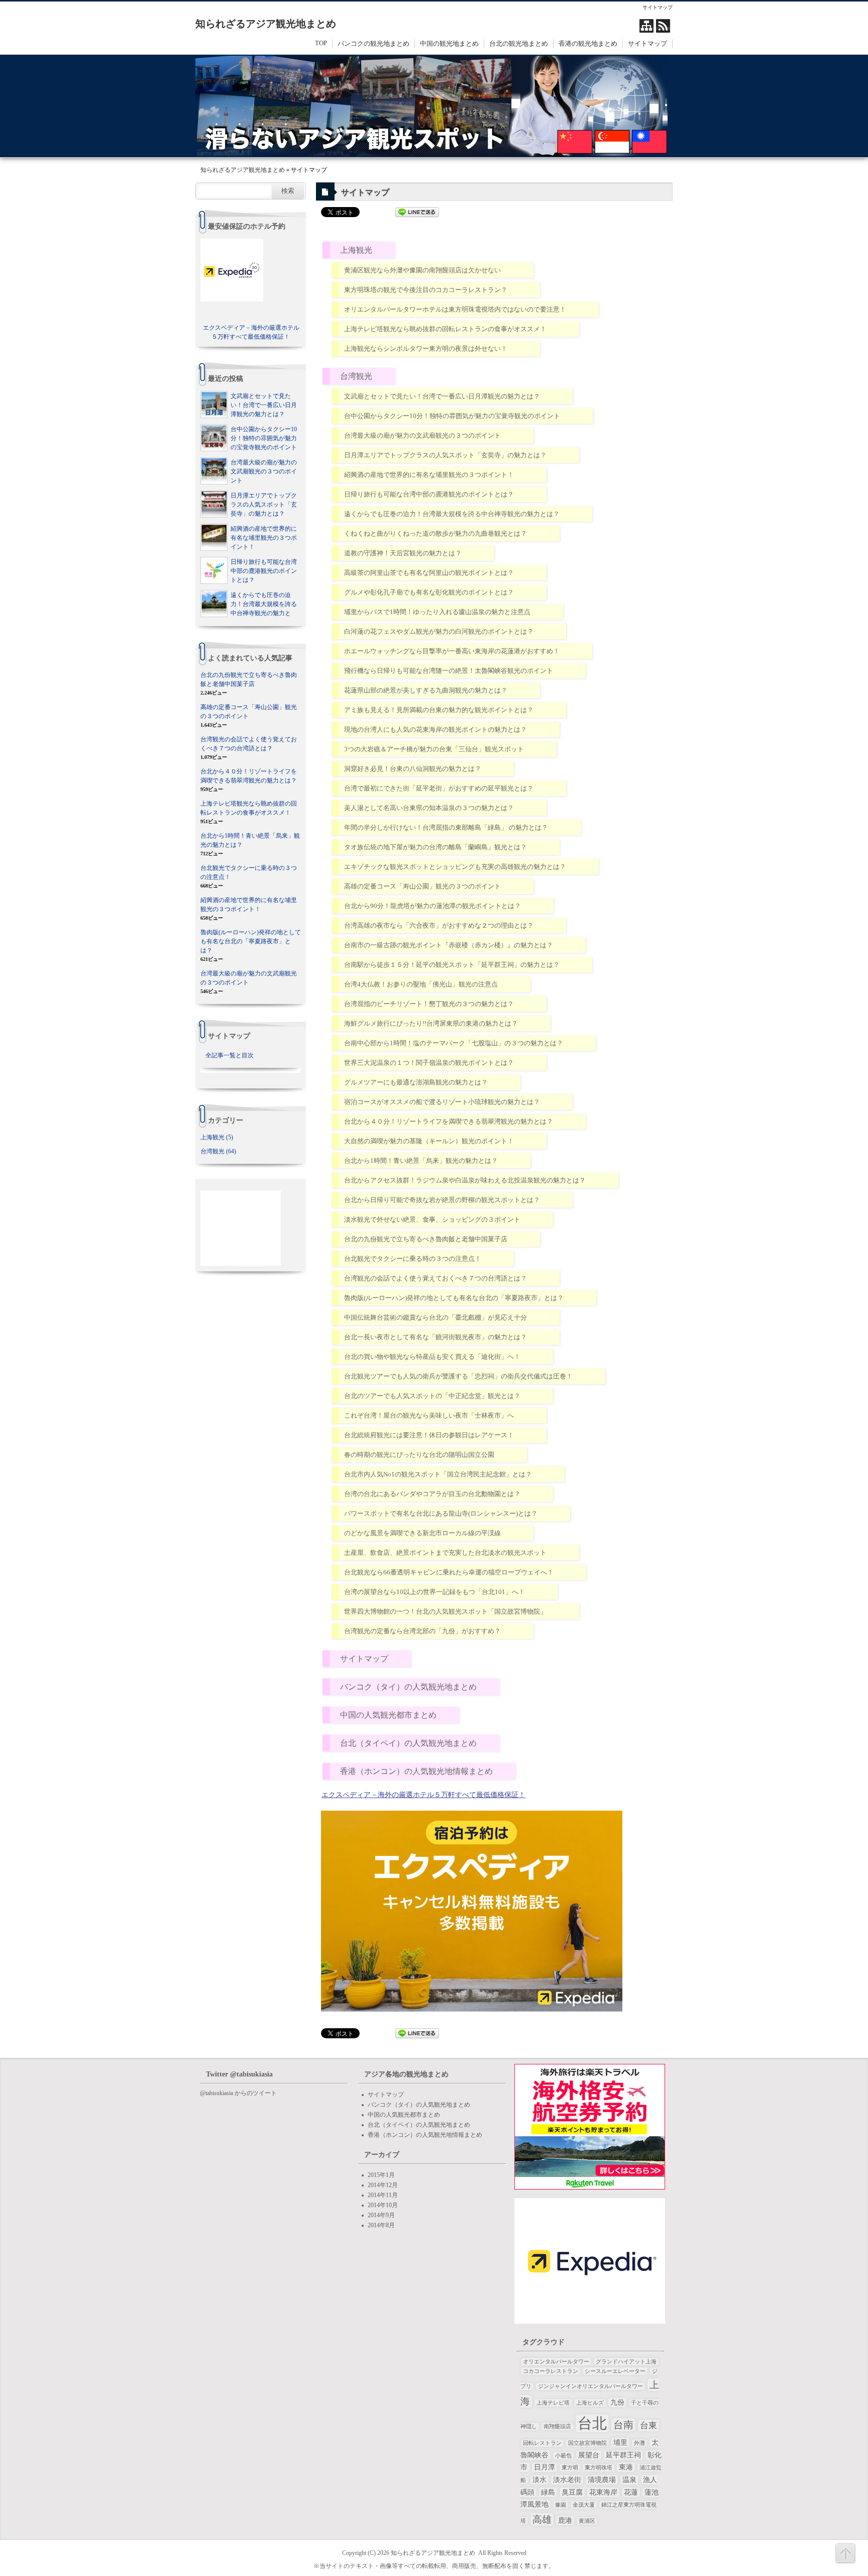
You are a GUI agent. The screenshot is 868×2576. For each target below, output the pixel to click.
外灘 (639, 2443)
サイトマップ (647, 43)
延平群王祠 (623, 2455)
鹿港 (565, 2520)
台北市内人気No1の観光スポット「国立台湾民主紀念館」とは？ (438, 1474)
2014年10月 (383, 2205)
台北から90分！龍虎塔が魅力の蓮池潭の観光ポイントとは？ (432, 906)
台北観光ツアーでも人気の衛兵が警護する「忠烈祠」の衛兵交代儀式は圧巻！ (458, 1376)
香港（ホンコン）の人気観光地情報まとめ (416, 1771)
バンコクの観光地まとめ (373, 43)
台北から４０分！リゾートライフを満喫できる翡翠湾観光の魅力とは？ (449, 1121)
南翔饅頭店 (557, 2426)
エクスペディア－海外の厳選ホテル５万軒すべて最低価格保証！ (423, 1795)
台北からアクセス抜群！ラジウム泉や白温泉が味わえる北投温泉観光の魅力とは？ (465, 1180)
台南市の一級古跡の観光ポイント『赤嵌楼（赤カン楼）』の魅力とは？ (449, 945)
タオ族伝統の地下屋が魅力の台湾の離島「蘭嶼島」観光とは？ (436, 847)
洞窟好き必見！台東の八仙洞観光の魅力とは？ (413, 769)
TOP (321, 43)
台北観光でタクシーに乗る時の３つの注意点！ (413, 1259)
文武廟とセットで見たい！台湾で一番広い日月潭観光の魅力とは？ (442, 396)
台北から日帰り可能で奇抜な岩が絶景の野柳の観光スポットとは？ (442, 1200)
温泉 (629, 2480)
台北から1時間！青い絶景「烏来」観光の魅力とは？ (421, 1161)
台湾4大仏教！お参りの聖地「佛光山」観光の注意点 (421, 984)
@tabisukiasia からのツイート (238, 2093)
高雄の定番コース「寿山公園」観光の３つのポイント (422, 886)
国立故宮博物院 (587, 2443)
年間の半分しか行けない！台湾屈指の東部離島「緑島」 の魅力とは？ (446, 827)
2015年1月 (381, 2175)
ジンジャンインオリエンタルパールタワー (590, 2386)
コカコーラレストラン (551, 2371)
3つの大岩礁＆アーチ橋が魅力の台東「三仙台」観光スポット (434, 749)
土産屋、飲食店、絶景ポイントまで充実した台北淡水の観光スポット (445, 1553)
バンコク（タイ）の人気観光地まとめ (408, 1687)
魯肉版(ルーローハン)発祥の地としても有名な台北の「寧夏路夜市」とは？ (454, 1298)
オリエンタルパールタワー (556, 2362)
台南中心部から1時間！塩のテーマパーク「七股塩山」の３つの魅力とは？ (454, 1043)
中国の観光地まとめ (449, 43)
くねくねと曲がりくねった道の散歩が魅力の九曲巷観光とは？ (436, 533)
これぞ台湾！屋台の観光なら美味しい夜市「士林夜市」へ (429, 1415)
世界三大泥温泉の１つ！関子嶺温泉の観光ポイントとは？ (429, 1063)
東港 (626, 2467)
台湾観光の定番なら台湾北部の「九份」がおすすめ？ (422, 1631)
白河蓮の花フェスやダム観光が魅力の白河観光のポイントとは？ (439, 631)
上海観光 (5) (217, 1137)
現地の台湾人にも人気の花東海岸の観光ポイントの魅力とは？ (436, 729)
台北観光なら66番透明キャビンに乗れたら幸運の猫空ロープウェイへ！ (449, 1572)
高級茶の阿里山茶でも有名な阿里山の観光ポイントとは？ (429, 573)
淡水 (539, 2480)
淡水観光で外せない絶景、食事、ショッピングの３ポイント (432, 1219)
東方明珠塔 (599, 2468)
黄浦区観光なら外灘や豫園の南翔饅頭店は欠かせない (422, 270)
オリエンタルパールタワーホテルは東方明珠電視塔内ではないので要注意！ (455, 309)
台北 (592, 2423)
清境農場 (602, 2480)
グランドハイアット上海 (626, 2362)
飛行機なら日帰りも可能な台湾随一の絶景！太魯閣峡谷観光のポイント (449, 671)
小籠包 (563, 2456)
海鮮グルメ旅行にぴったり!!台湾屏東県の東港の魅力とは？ (431, 1023)
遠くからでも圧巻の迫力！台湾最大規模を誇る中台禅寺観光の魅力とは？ (452, 514)
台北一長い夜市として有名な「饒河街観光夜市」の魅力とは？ (436, 1337)
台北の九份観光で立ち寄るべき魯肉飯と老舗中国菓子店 (426, 1239)
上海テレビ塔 (553, 2403)
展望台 (589, 2455)
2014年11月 (383, 2195)
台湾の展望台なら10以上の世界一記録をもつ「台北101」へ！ (435, 1592)
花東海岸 (603, 2492)
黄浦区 (587, 2521)
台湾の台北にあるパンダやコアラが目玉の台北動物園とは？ (432, 1494)
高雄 (542, 2519)
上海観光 (356, 250)
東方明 (570, 2468)
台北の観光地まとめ (519, 43)
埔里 (620, 2443)
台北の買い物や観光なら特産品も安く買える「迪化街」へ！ (432, 1357)
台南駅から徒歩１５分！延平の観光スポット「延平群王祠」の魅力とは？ (452, 965)
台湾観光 (356, 376)
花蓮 (631, 2492)
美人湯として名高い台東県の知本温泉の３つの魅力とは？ (429, 808)
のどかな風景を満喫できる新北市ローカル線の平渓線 (422, 1533)
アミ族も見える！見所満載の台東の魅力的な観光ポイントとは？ (439, 710)
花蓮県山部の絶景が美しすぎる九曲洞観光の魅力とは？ (426, 690)
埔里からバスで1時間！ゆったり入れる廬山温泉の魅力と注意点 (437, 612)
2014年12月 (383, 2185)
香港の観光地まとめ (588, 43)
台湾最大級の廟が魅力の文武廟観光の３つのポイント (422, 435)
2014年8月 (381, 2225)
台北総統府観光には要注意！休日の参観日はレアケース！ (429, 1435)
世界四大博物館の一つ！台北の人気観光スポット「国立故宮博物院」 (445, 1611)
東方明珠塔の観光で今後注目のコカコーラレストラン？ (426, 290)
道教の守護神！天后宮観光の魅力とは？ (403, 553)
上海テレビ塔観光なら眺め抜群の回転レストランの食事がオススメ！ (445, 329)
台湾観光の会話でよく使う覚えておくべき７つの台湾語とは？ (436, 1278)
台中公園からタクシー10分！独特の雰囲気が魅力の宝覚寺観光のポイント (452, 416)
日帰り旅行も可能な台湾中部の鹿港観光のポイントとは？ (429, 494)
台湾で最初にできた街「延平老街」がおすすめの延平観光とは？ (439, 788)
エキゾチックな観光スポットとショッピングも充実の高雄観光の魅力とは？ (455, 867)
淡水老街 (567, 2480)
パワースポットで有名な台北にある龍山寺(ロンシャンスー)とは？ (441, 1513)
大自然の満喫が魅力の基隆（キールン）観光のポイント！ (429, 1141)
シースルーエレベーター (615, 2371)
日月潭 (545, 2467)
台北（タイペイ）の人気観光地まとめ (408, 1743)
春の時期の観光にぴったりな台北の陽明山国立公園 (419, 1455)
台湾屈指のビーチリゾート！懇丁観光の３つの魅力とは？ (429, 1004)
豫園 (561, 2505)
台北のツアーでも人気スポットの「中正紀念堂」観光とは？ (432, 1396)
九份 (617, 2402)
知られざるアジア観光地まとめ (266, 24)
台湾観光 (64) (218, 1151)
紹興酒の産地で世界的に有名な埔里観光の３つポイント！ (429, 475)
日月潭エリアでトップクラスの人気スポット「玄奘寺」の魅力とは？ (445, 455)
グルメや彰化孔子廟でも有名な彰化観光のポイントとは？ (429, 592)
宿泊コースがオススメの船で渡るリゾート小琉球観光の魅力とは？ (442, 1102)
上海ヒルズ (590, 2403)
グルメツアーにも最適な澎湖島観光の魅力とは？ (416, 1082)
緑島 (548, 2492)
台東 (648, 2425)
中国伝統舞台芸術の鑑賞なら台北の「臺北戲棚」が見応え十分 (436, 1317)
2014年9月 (381, 2215)
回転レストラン (542, 2443)
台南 (623, 2425)
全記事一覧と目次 (230, 1055)
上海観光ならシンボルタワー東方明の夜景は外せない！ (426, 349)
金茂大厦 (584, 2505)
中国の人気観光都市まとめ (388, 1715)
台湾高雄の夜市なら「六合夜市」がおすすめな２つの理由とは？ (439, 925)
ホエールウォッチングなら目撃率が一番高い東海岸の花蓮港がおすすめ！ (452, 651)
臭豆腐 (572, 2492)
